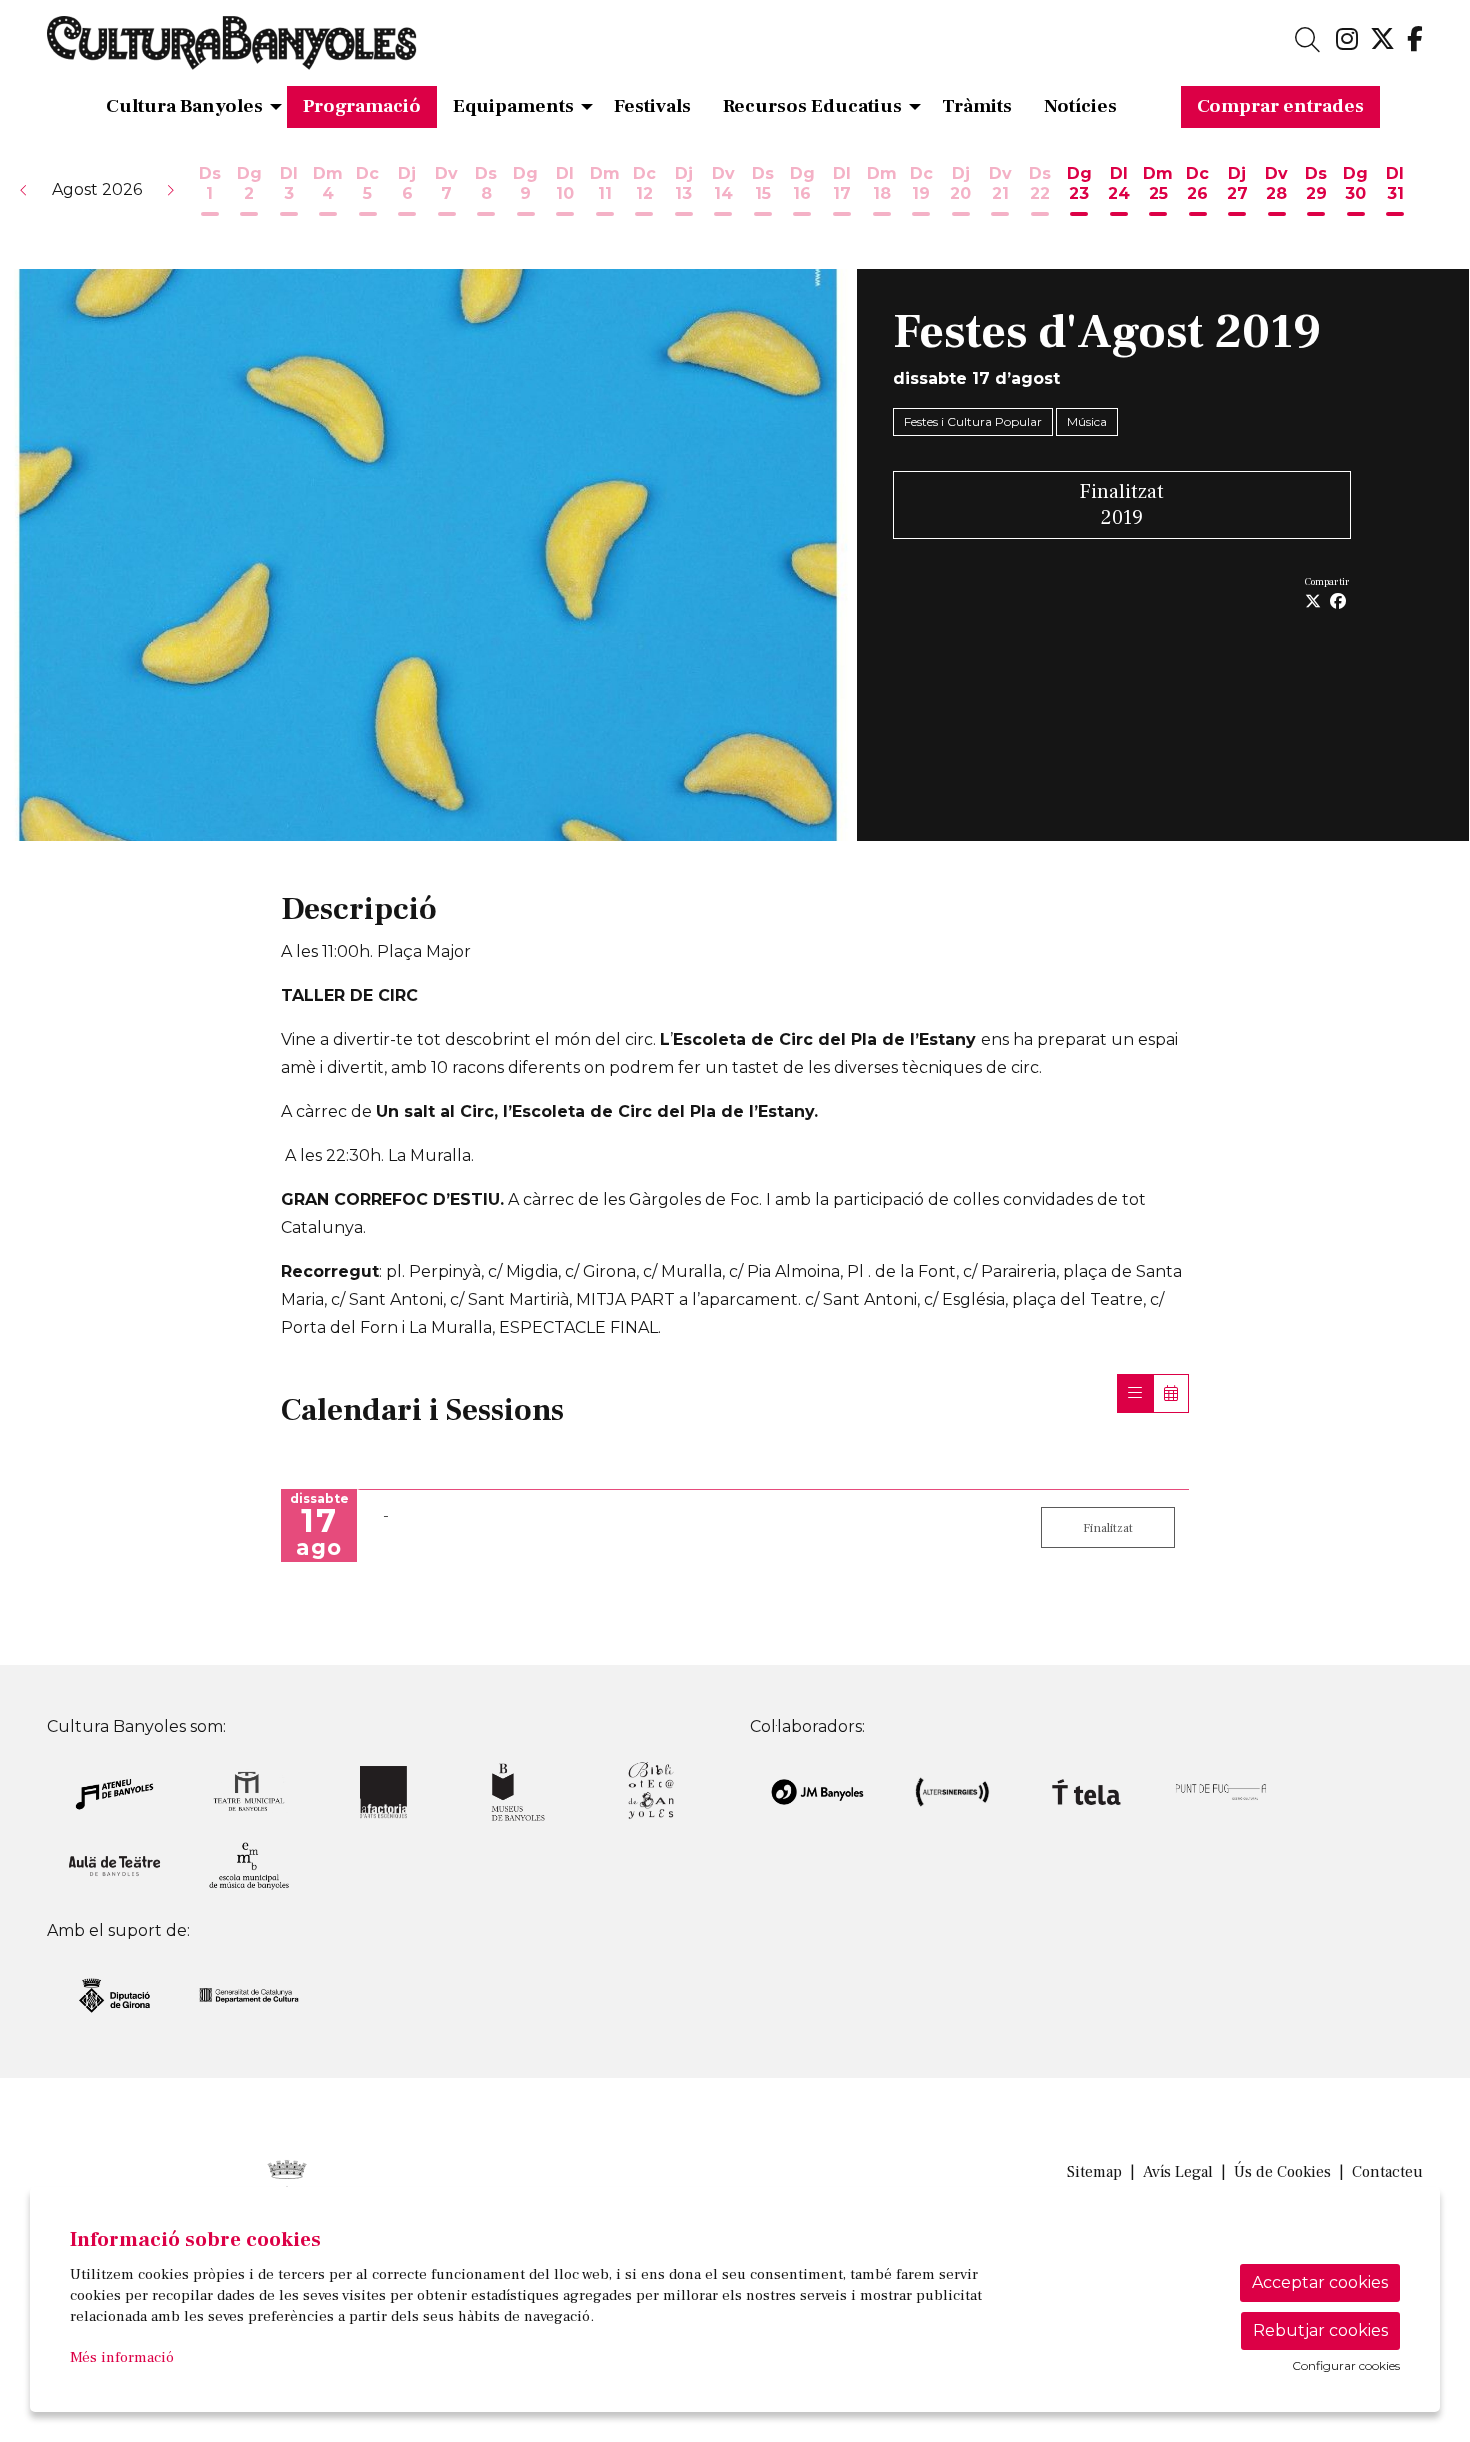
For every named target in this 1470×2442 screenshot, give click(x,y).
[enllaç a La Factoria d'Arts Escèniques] (383, 1790)
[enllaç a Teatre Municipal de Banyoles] (249, 1790)
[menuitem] (1347, 40)
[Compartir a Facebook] (1338, 602)
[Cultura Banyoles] (266, 51)
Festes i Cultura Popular (973, 421)
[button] (24, 190)
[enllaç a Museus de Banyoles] (518, 1790)
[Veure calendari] (1171, 1393)
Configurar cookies (1346, 2366)
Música (1087, 421)
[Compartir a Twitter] (1313, 602)
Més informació (122, 2357)
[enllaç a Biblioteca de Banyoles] (652, 1790)
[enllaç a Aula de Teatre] (114, 1864)
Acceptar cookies (1320, 2282)
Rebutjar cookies (1320, 2330)
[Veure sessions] (1135, 1393)
